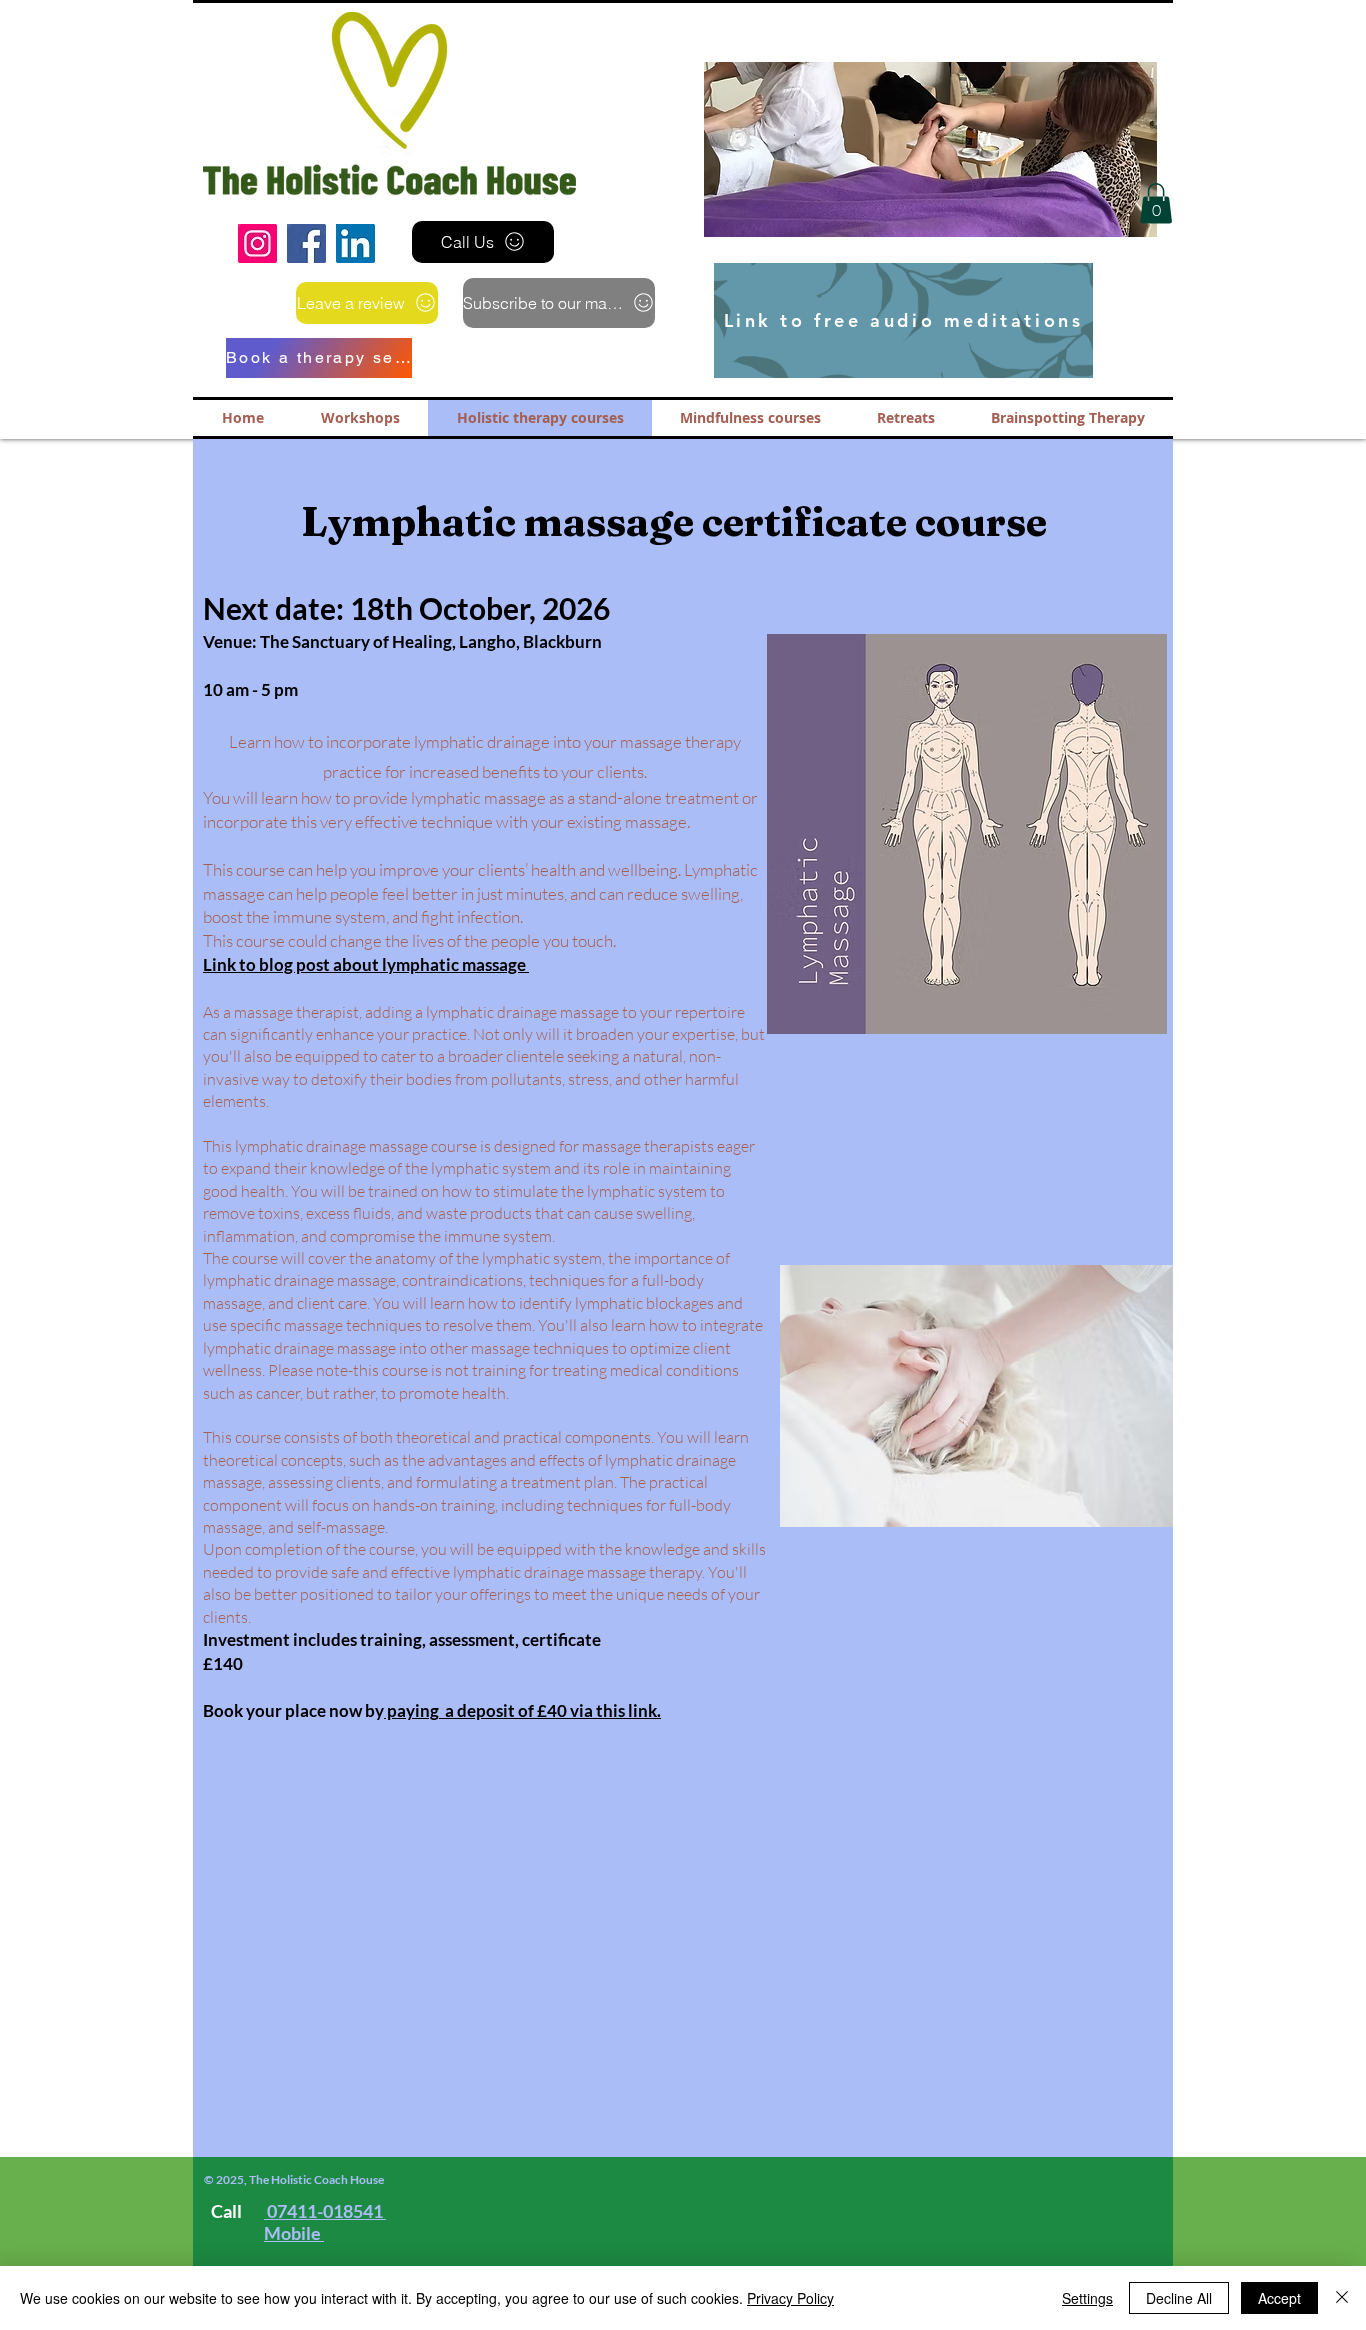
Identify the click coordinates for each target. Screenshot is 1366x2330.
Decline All (1179, 2298)
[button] (896, 149)
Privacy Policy (790, 2298)
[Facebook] (306, 243)
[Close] (1342, 2298)
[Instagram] (257, 243)
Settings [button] (1087, 2298)
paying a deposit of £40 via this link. (522, 1710)
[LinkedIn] (355, 243)
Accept (1279, 2298)
